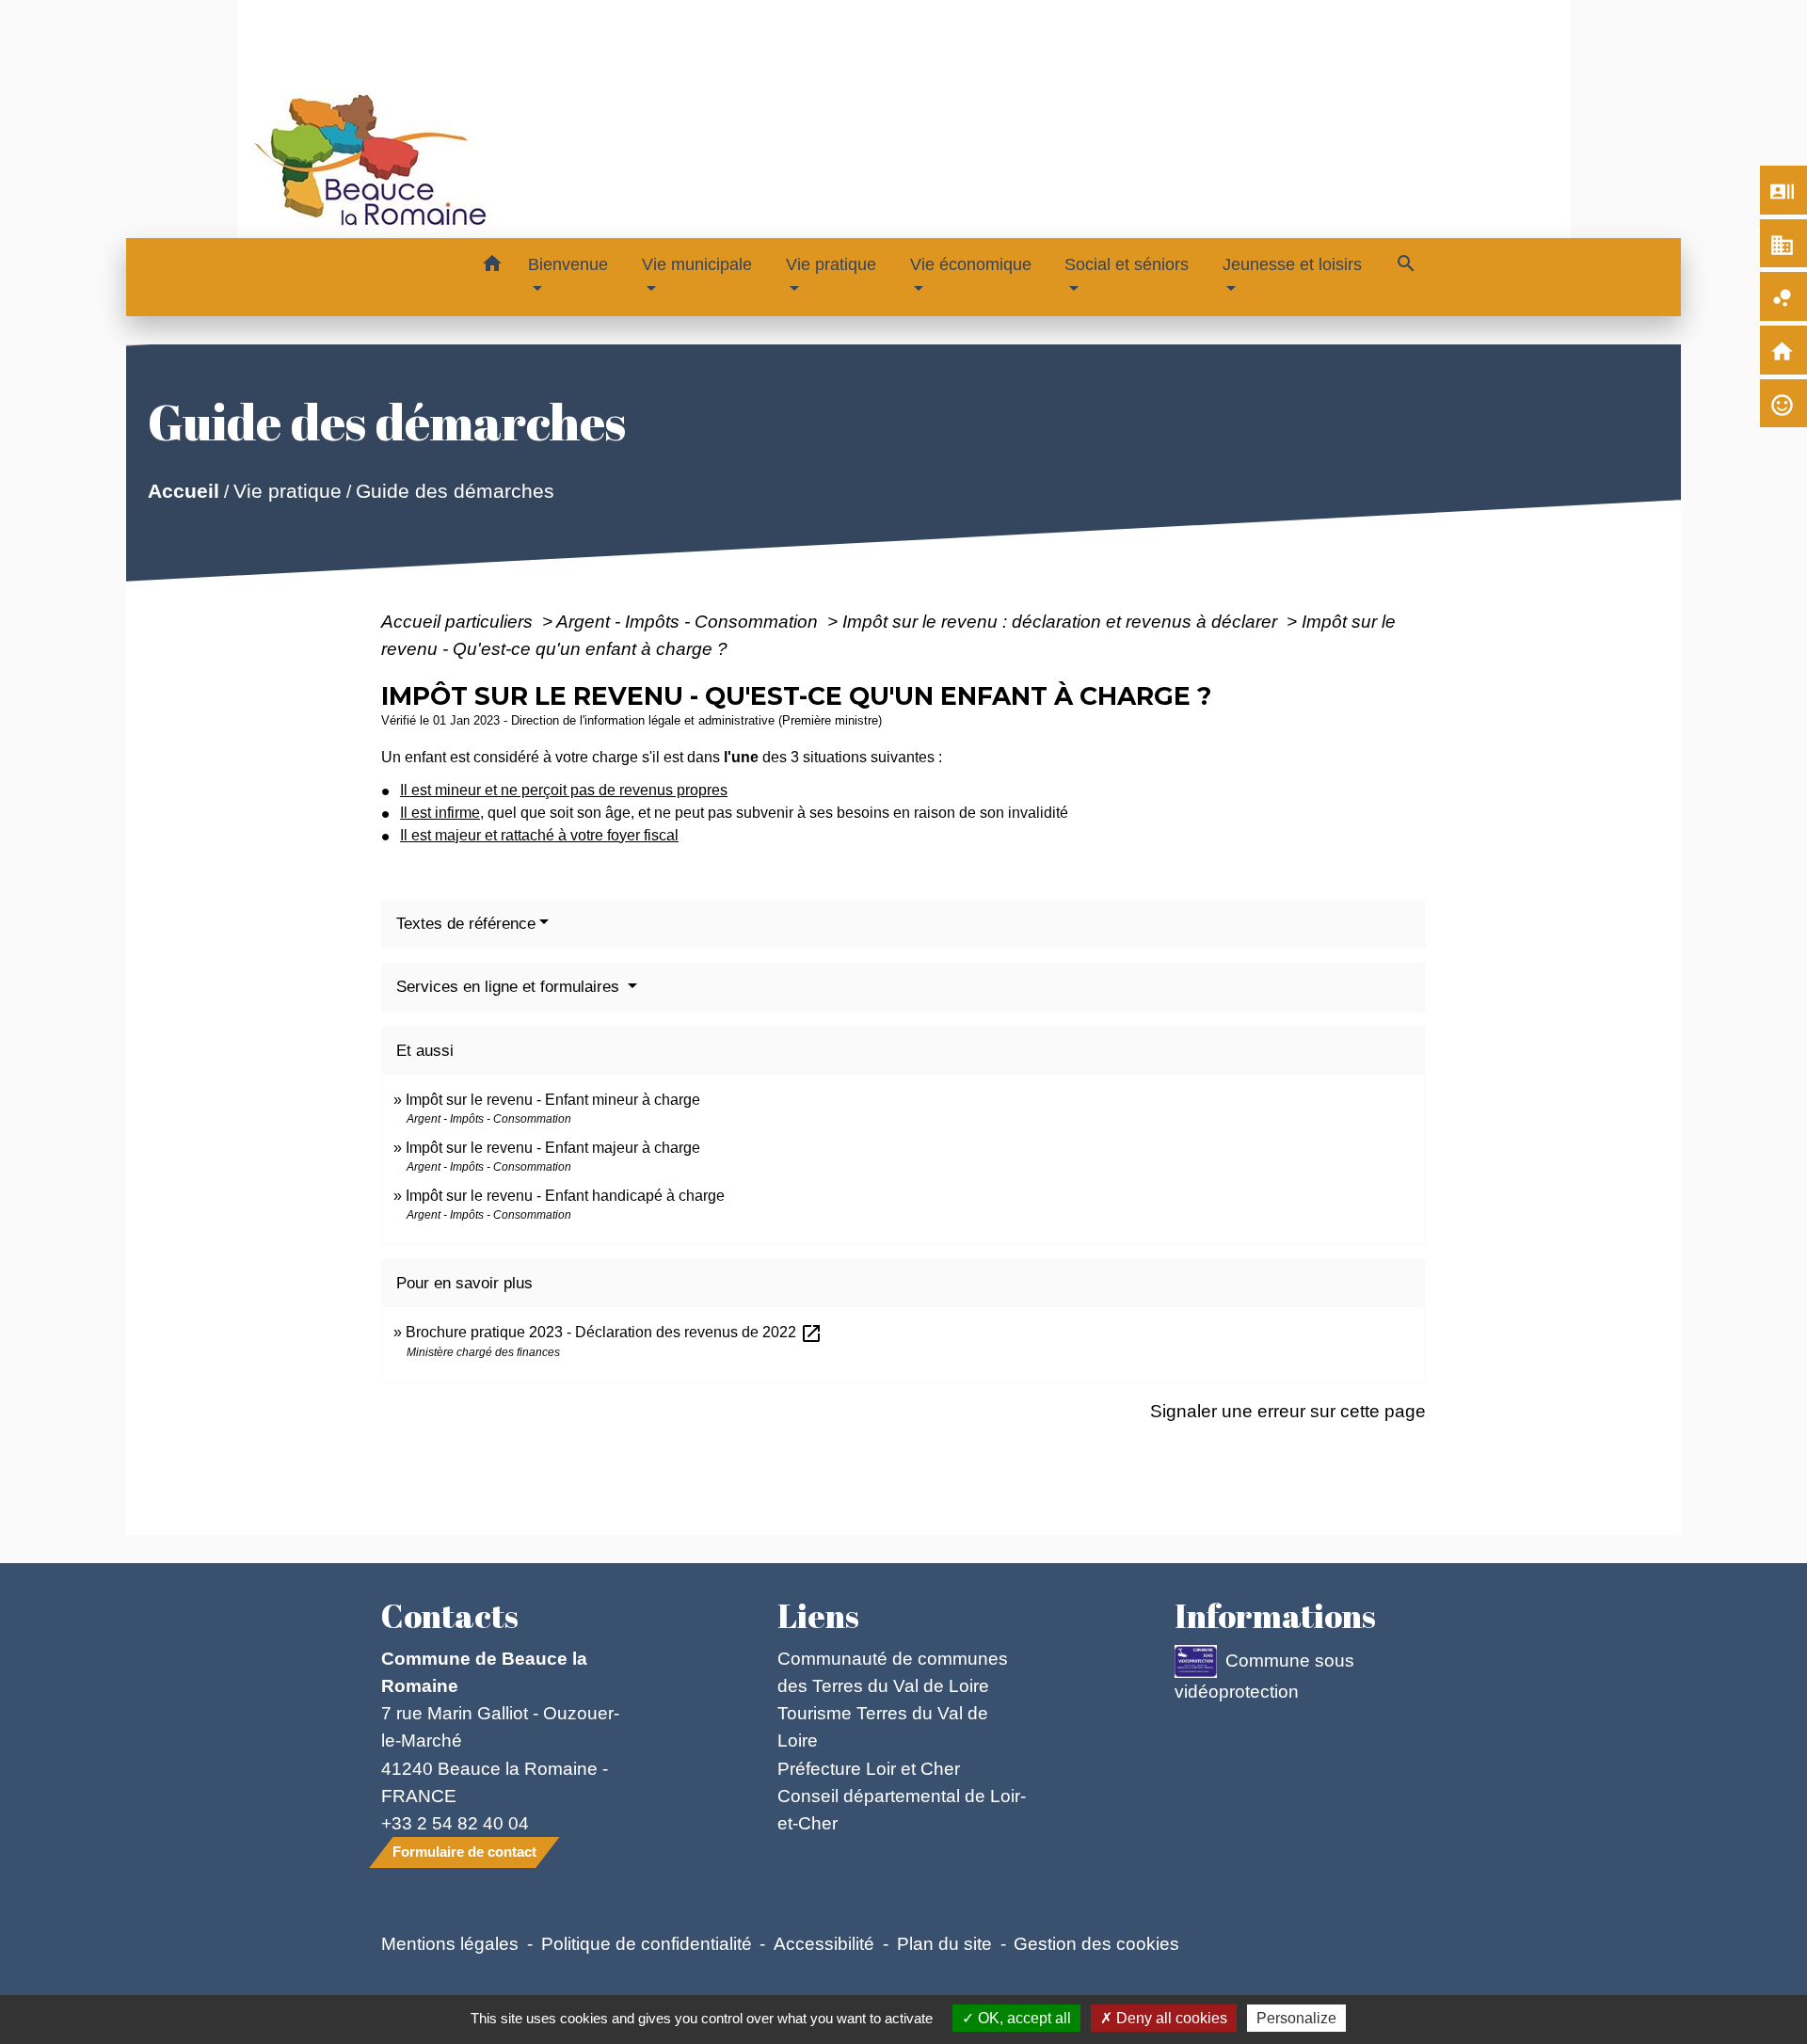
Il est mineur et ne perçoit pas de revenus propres (564, 790)
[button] (492, 267)
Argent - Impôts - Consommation (689, 621)
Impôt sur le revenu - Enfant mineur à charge (553, 1100)
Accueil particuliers (459, 621)
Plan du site (944, 1943)
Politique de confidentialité (647, 1943)
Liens (818, 1616)
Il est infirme (440, 813)
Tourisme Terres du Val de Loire (883, 1726)
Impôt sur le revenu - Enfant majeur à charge (553, 1148)
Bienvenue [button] (568, 264)
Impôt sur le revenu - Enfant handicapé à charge (565, 1196)
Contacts (450, 1616)
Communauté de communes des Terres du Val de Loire (893, 1672)
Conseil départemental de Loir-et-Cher (902, 1809)
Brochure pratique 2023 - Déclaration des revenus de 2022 (614, 1332)
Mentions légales (450, 1943)
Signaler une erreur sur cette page (1288, 1411)
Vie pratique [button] (831, 264)
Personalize (1296, 2018)
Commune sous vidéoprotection (1265, 1676)
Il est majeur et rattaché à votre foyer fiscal (539, 835)
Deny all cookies (1170, 2018)
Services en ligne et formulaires (510, 987)
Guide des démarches (455, 491)
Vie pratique (288, 491)
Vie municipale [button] (697, 264)
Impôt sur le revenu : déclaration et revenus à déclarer (1062, 621)
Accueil (184, 491)
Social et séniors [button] (1127, 264)
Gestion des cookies (1096, 1943)
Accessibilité (824, 1943)
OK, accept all (1023, 2018)
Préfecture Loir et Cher (869, 1768)
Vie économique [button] (971, 264)
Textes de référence (466, 924)
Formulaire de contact (464, 1852)
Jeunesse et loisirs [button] (1292, 264)
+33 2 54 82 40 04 (455, 1823)
